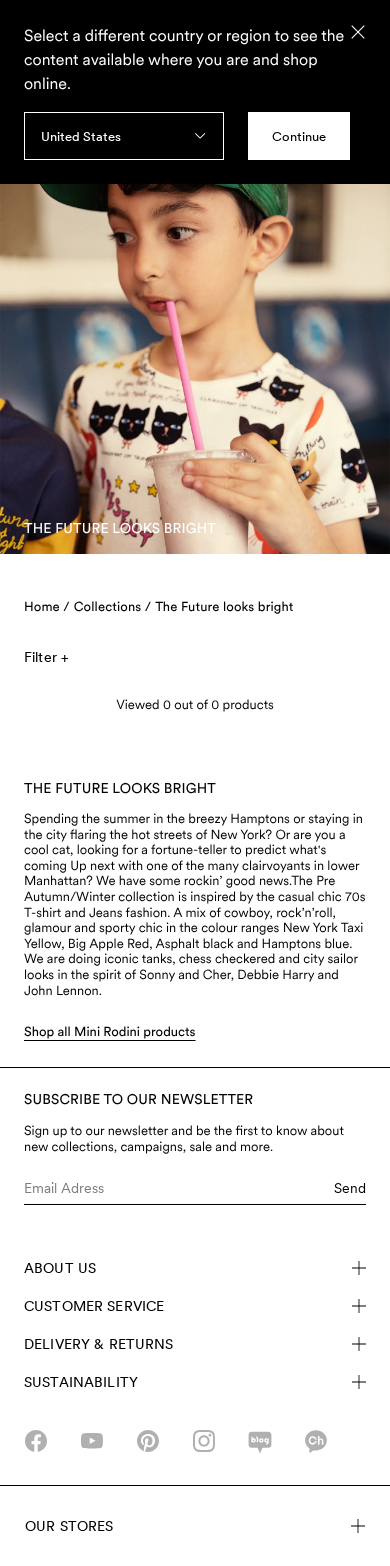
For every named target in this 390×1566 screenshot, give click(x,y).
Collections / (113, 607)
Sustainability (81, 1382)
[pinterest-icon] (148, 1441)
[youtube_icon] (92, 1441)
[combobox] (124, 136)
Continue (299, 136)
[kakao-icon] (316, 1441)
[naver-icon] (260, 1441)
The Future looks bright (224, 607)
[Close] (358, 32)
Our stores (69, 1526)
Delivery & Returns (99, 1344)
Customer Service (94, 1306)
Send (350, 1188)
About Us (60, 1268)
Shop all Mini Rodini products (110, 1032)
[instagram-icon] (204, 1441)
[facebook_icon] (36, 1441)
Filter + (46, 657)
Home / (47, 607)
